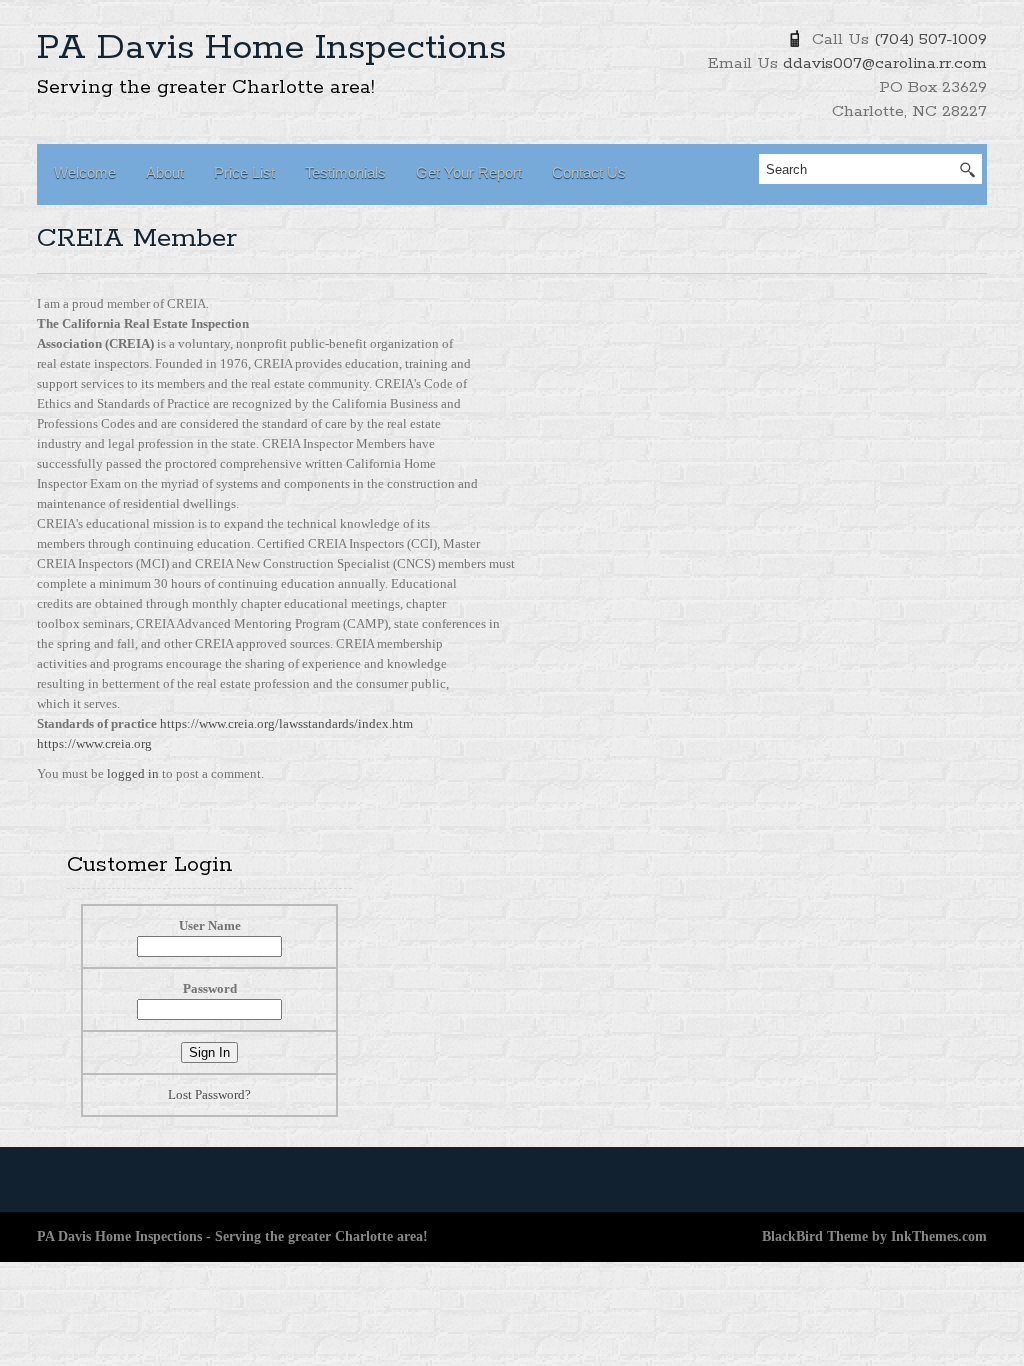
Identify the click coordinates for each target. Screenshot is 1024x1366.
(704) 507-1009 (930, 39)
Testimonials (345, 172)
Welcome (85, 172)
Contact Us (589, 172)
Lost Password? (209, 1094)
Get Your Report (469, 172)
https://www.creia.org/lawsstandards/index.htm (286, 723)
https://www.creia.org (94, 743)
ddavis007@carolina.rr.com (885, 63)
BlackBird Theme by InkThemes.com (874, 1236)
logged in (134, 773)
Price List (244, 172)
